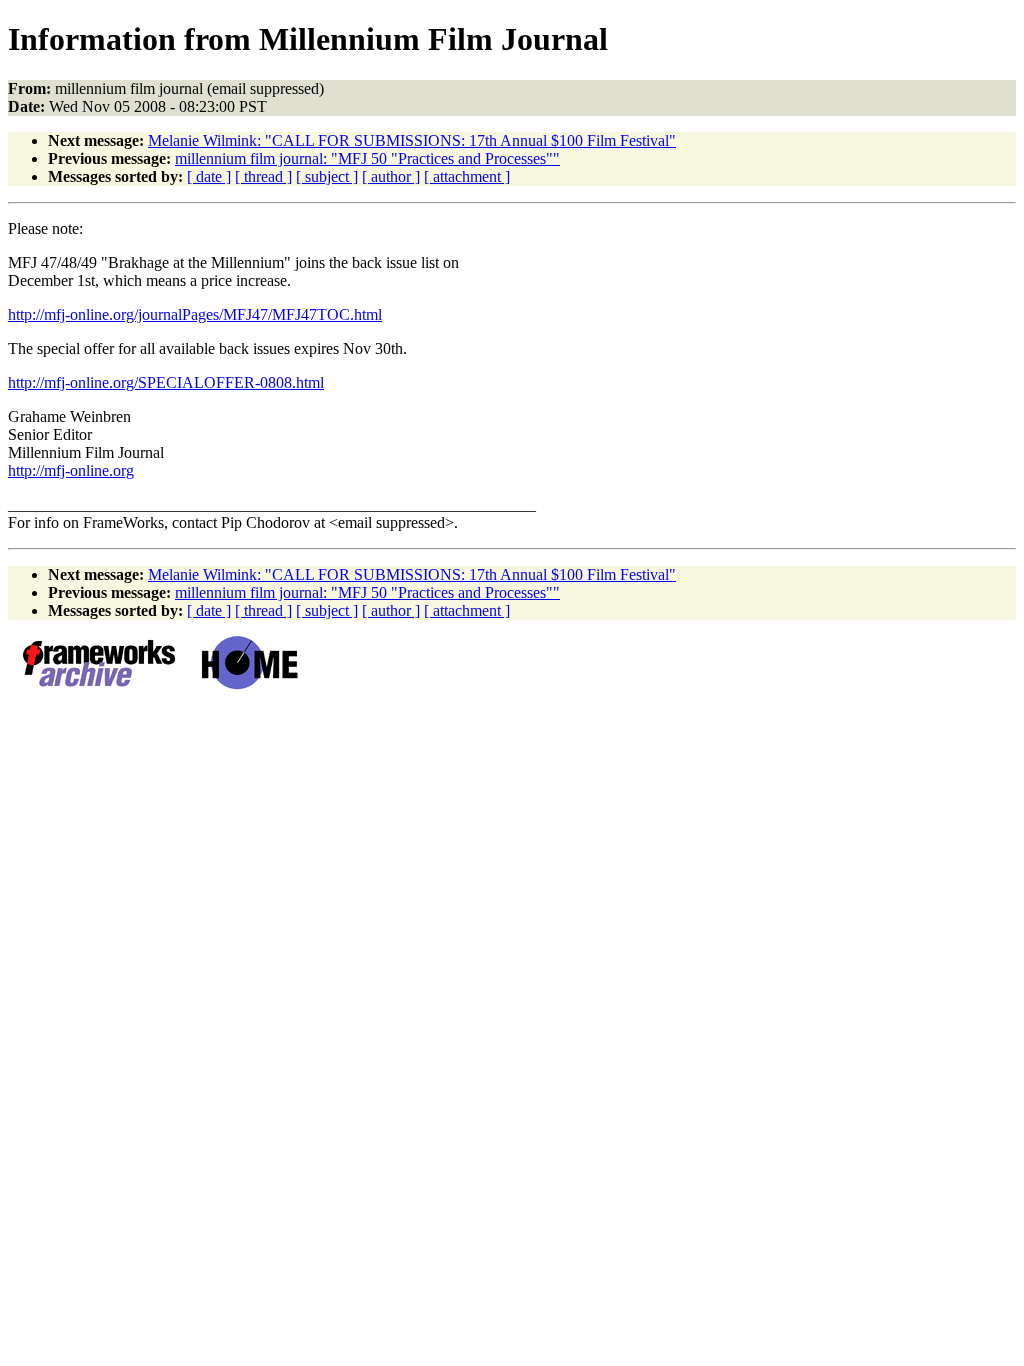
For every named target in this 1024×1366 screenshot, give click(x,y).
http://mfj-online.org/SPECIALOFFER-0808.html (166, 382)
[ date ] (209, 176)
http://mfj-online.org (71, 470)
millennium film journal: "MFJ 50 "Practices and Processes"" (367, 158)
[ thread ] (263, 176)
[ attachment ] (467, 176)
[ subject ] (327, 176)
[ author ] (391, 176)
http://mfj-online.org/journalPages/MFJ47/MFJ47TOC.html (195, 314)
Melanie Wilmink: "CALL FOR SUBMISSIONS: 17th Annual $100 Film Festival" (412, 140)
